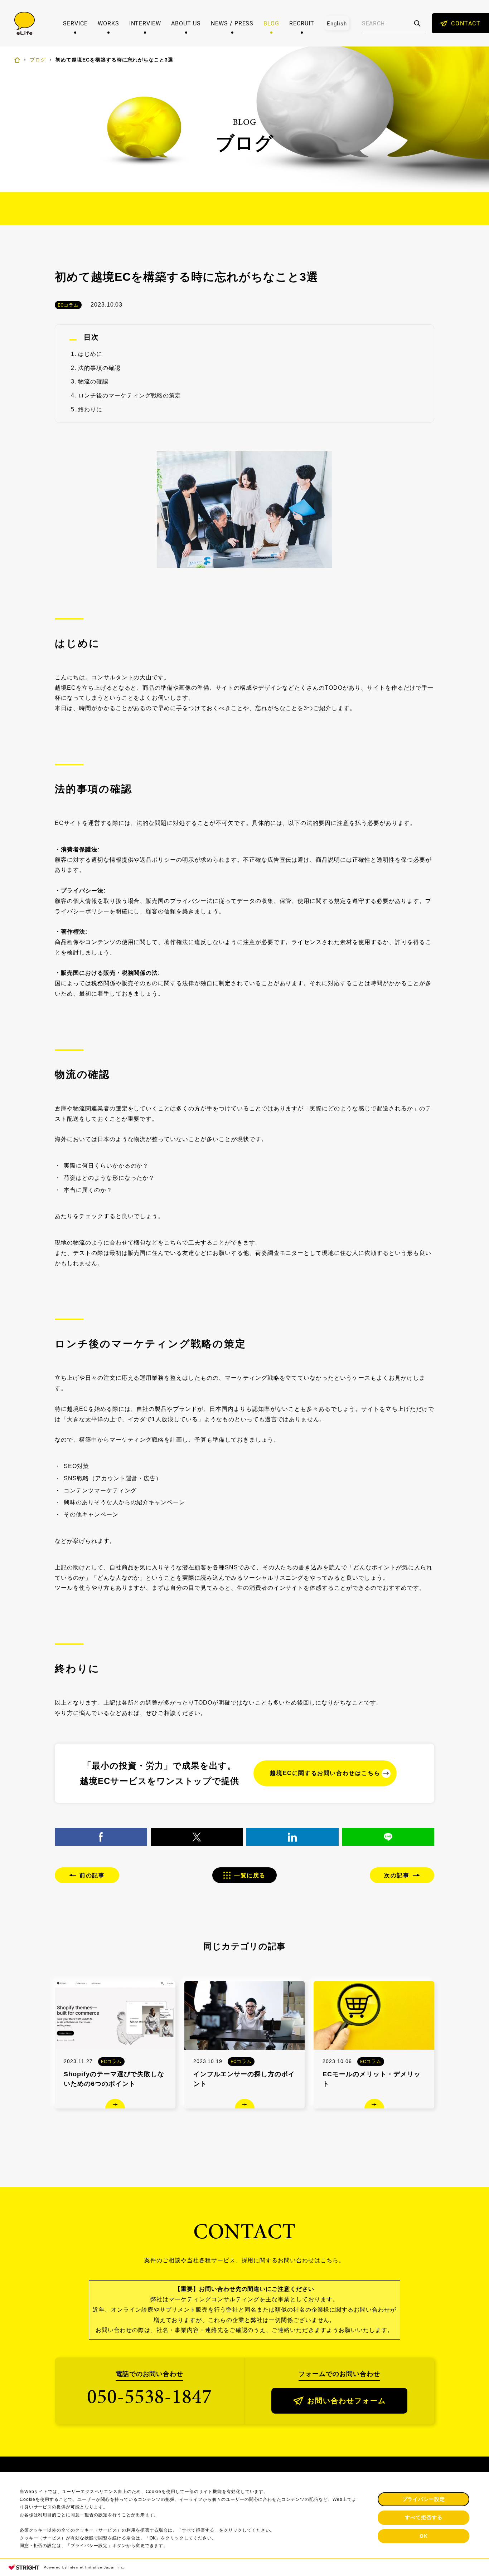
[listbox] (337, 23)
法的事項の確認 (99, 368)
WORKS (108, 23)
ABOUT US (186, 23)
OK (424, 2536)
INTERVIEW (145, 23)
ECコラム (68, 305)
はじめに (90, 354)
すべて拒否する (424, 2517)
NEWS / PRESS (232, 23)
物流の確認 (93, 382)
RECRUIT (302, 23)
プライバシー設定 (424, 2499)
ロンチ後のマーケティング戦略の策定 (130, 395)
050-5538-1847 (149, 2396)
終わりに (90, 409)
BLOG (271, 23)
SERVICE (75, 23)
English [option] (337, 23)
